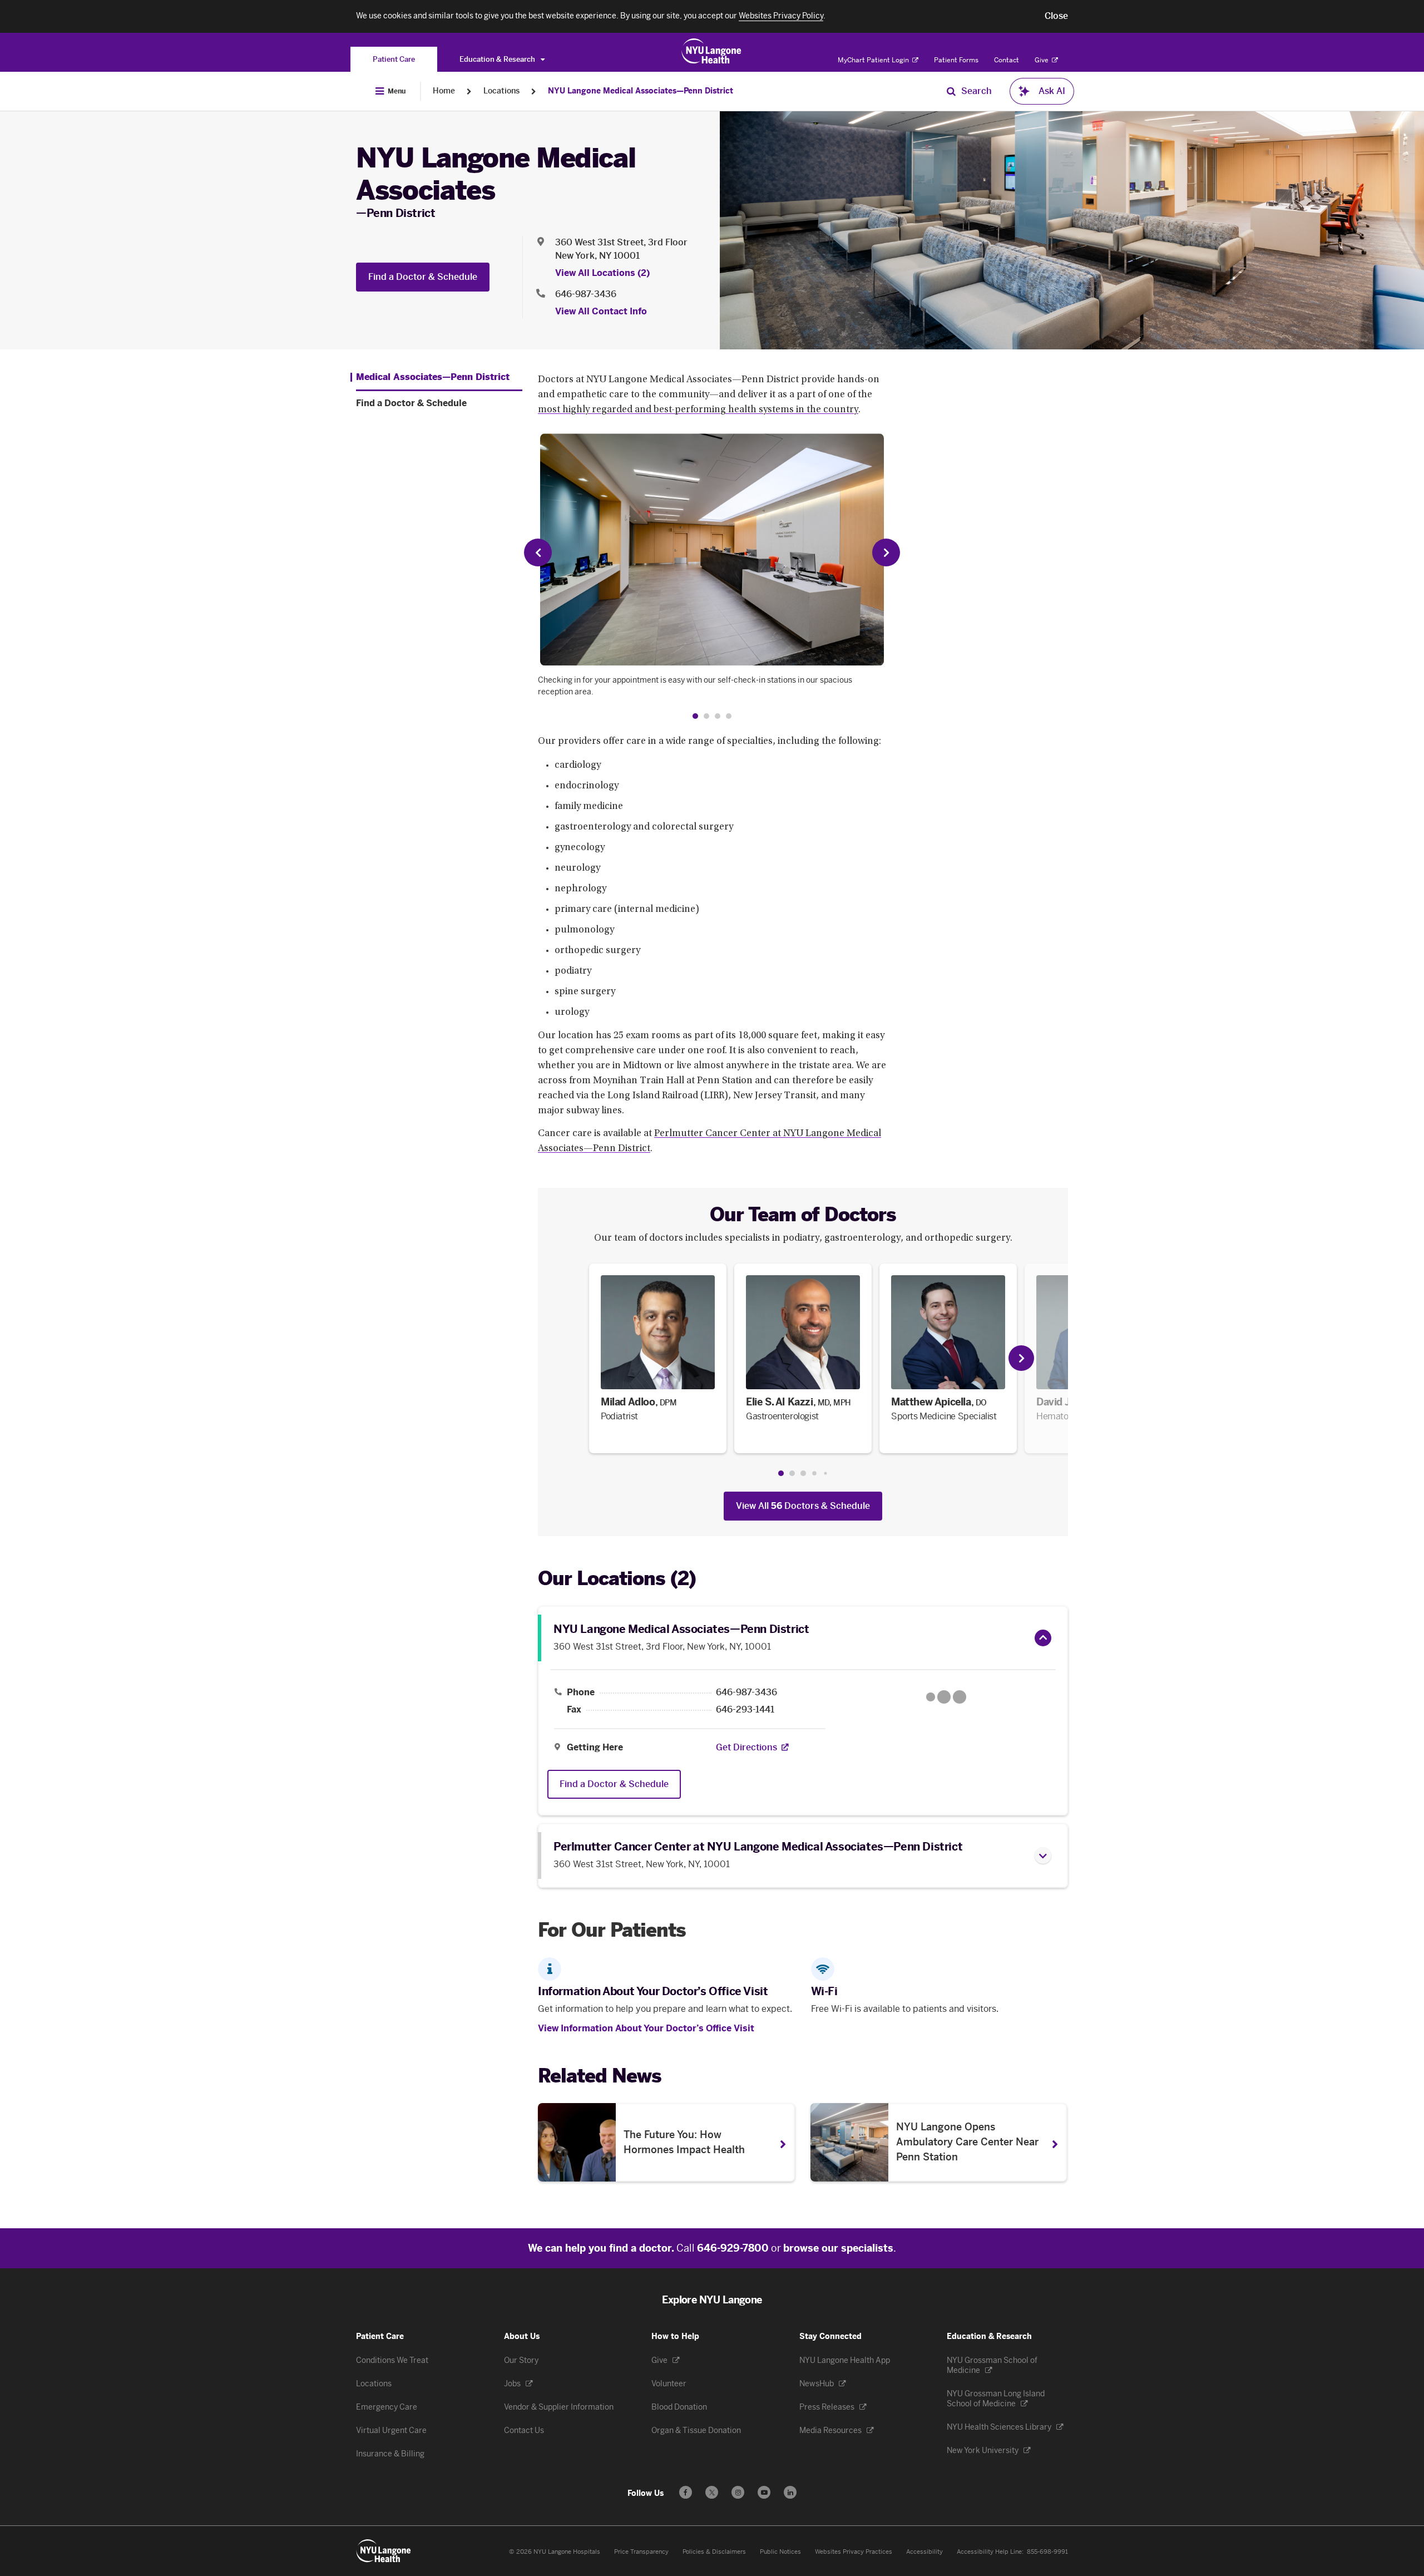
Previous (538, 552)
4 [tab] (729, 716)
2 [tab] (706, 716)
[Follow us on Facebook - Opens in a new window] (686, 2492)
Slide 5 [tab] (825, 1473)
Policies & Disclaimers (714, 2552)
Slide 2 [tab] (792, 1473)
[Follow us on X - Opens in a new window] (712, 2492)
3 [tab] (718, 716)
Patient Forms (956, 60)
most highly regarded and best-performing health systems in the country (698, 410)
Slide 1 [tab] (781, 1473)
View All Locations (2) (602, 273)
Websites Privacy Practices (854, 2552)
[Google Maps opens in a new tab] (946, 1697)
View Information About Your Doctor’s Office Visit (646, 2028)
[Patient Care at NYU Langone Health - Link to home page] (712, 51)
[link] (658, 1358)
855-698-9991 (1047, 2552)
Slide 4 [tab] (814, 1473)
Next (886, 552)
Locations (501, 91)
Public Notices (780, 2552)
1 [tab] (695, 716)
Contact (1007, 60)
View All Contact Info (601, 311)
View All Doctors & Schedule (803, 1506)
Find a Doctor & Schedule (423, 277)
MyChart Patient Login (874, 60)
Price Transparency (641, 2552)
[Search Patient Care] (951, 91)
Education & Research (498, 59)
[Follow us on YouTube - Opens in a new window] (764, 2492)
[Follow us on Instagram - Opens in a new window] (738, 2492)
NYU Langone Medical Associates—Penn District (641, 91)
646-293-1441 (745, 1710)
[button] (1056, 16)
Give (1042, 60)
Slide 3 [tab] (803, 1473)
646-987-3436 (586, 294)
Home (444, 91)
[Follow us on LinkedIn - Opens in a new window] (790, 2492)
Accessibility (924, 2552)
